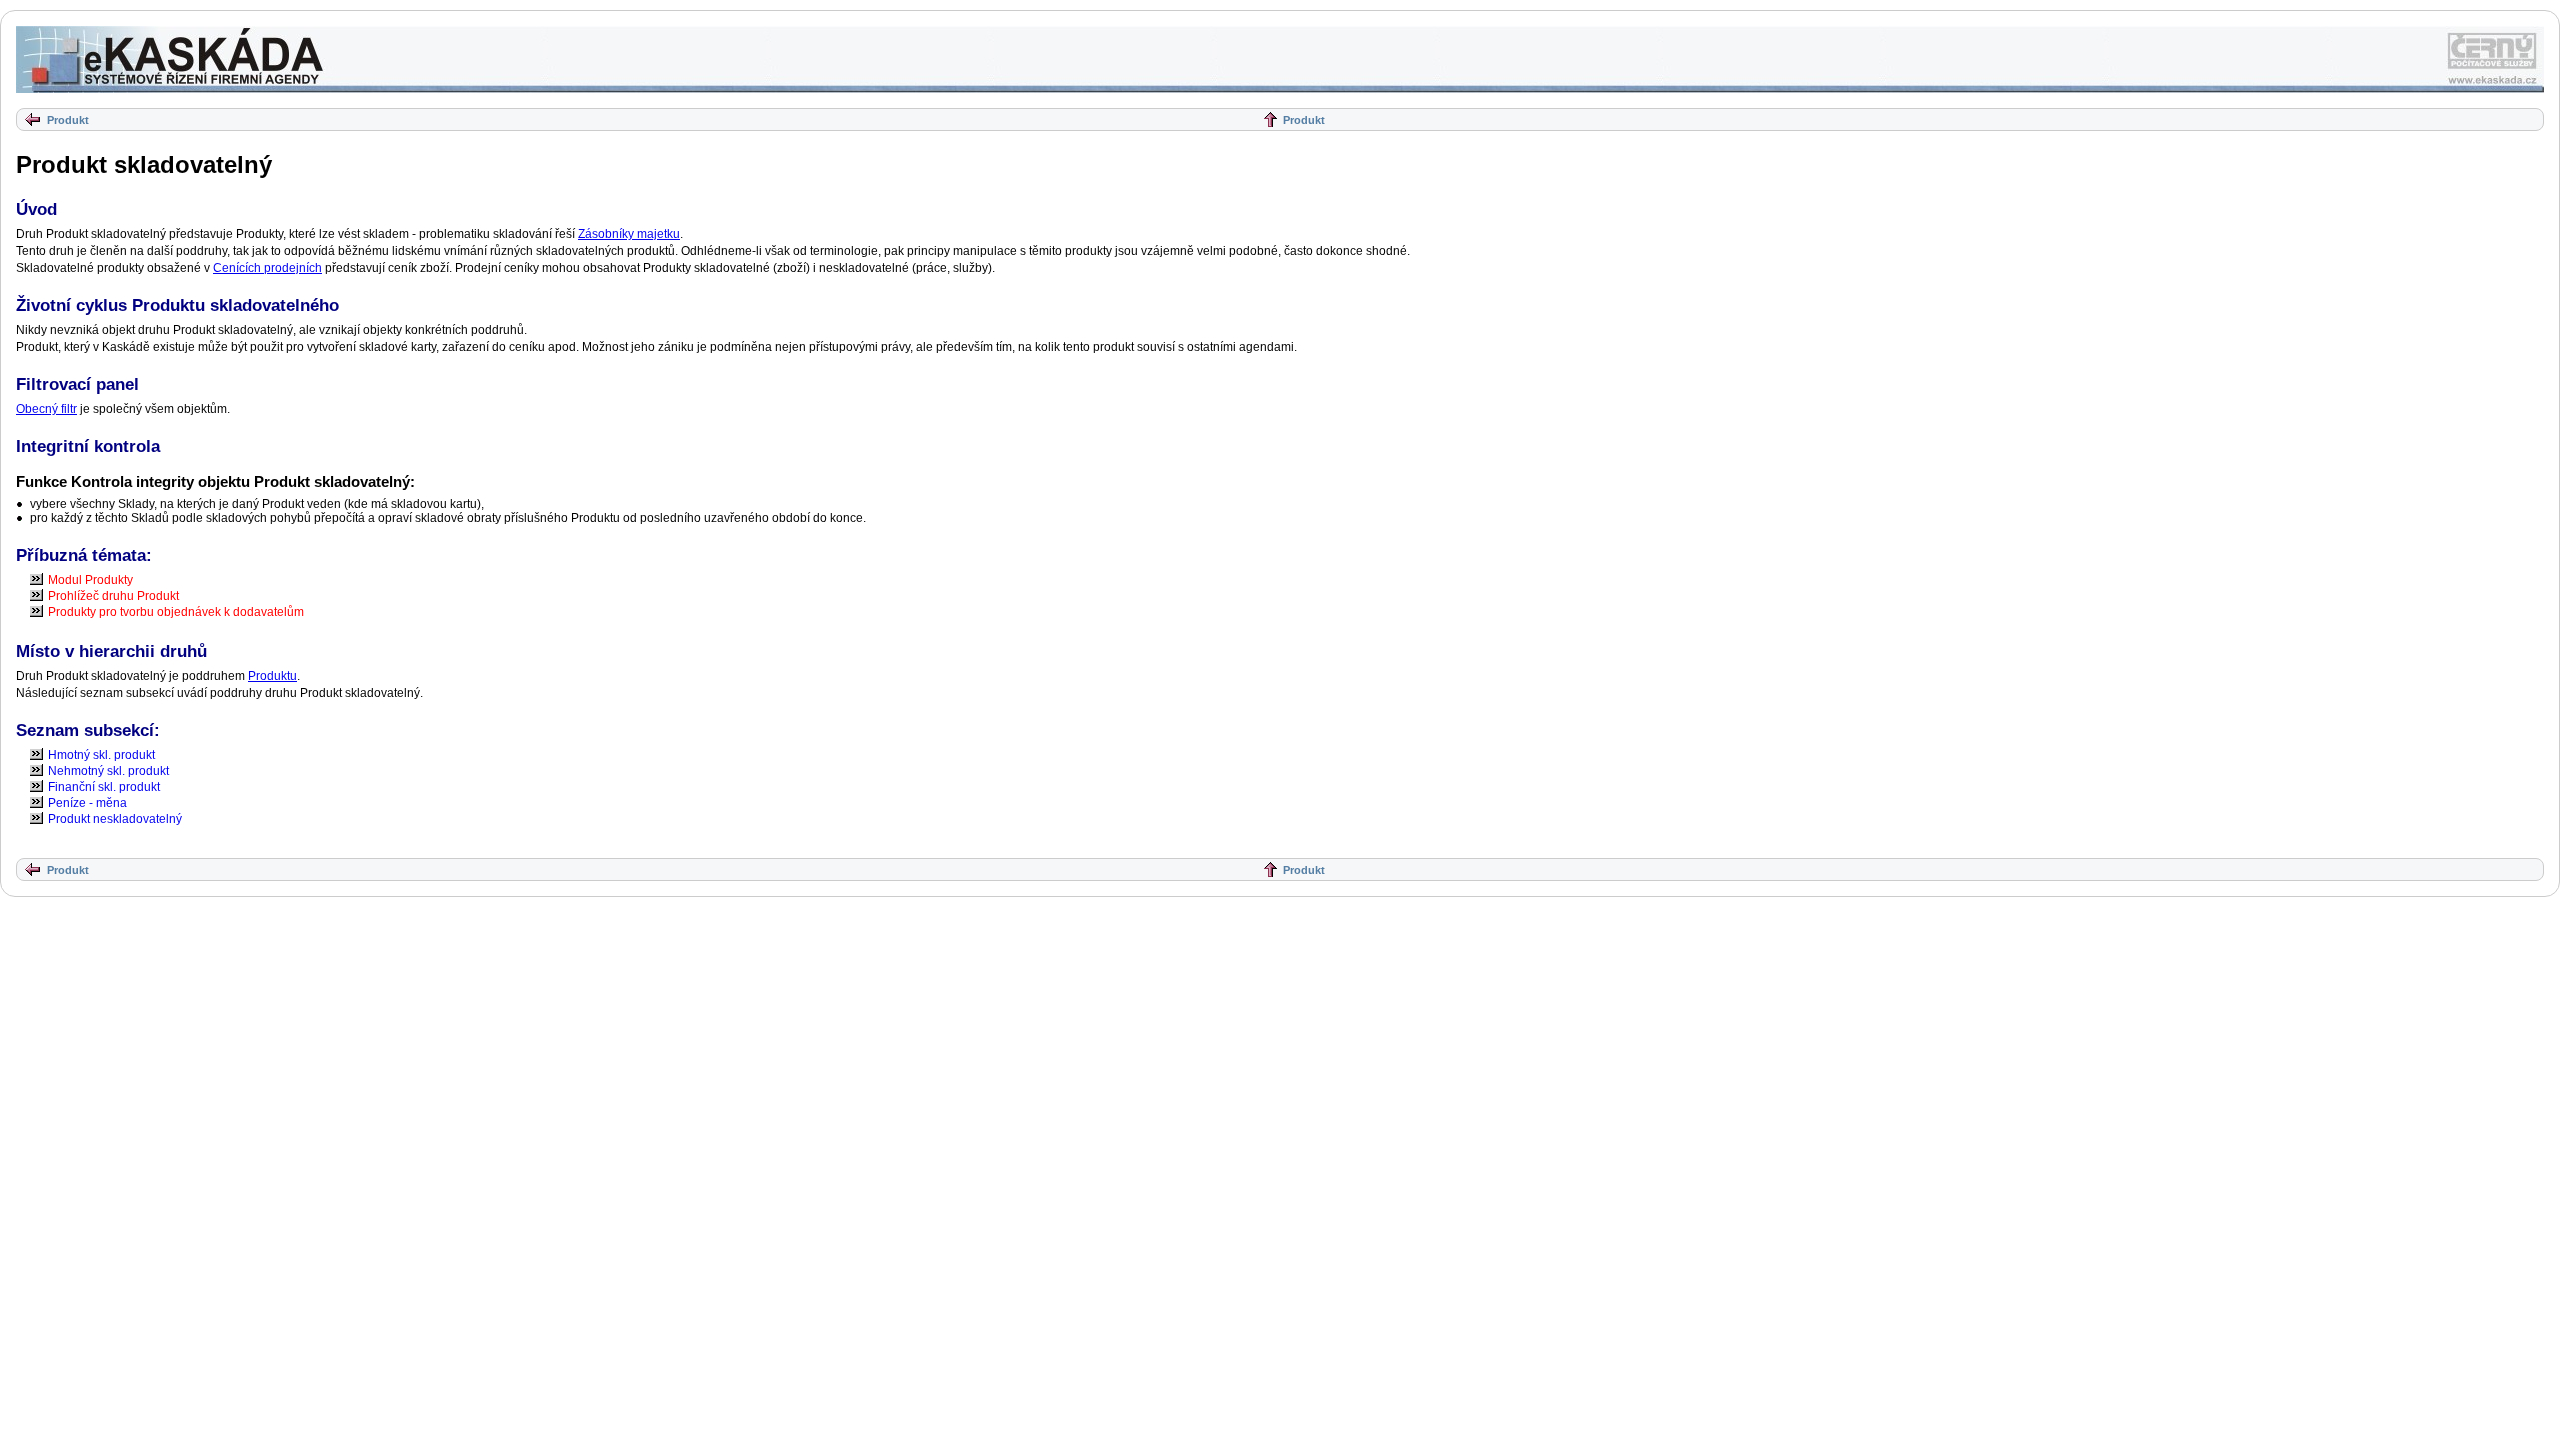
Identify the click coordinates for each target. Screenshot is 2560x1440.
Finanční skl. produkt (104, 787)
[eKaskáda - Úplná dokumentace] (170, 59)
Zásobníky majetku (629, 234)
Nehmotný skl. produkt (108, 771)
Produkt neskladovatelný (115, 819)
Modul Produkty (90, 580)
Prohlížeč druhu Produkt (113, 596)
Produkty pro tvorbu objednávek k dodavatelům (176, 612)
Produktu (272, 676)
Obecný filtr (46, 409)
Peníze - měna (87, 803)
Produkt (68, 120)
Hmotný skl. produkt (101, 755)
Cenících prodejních (267, 268)
